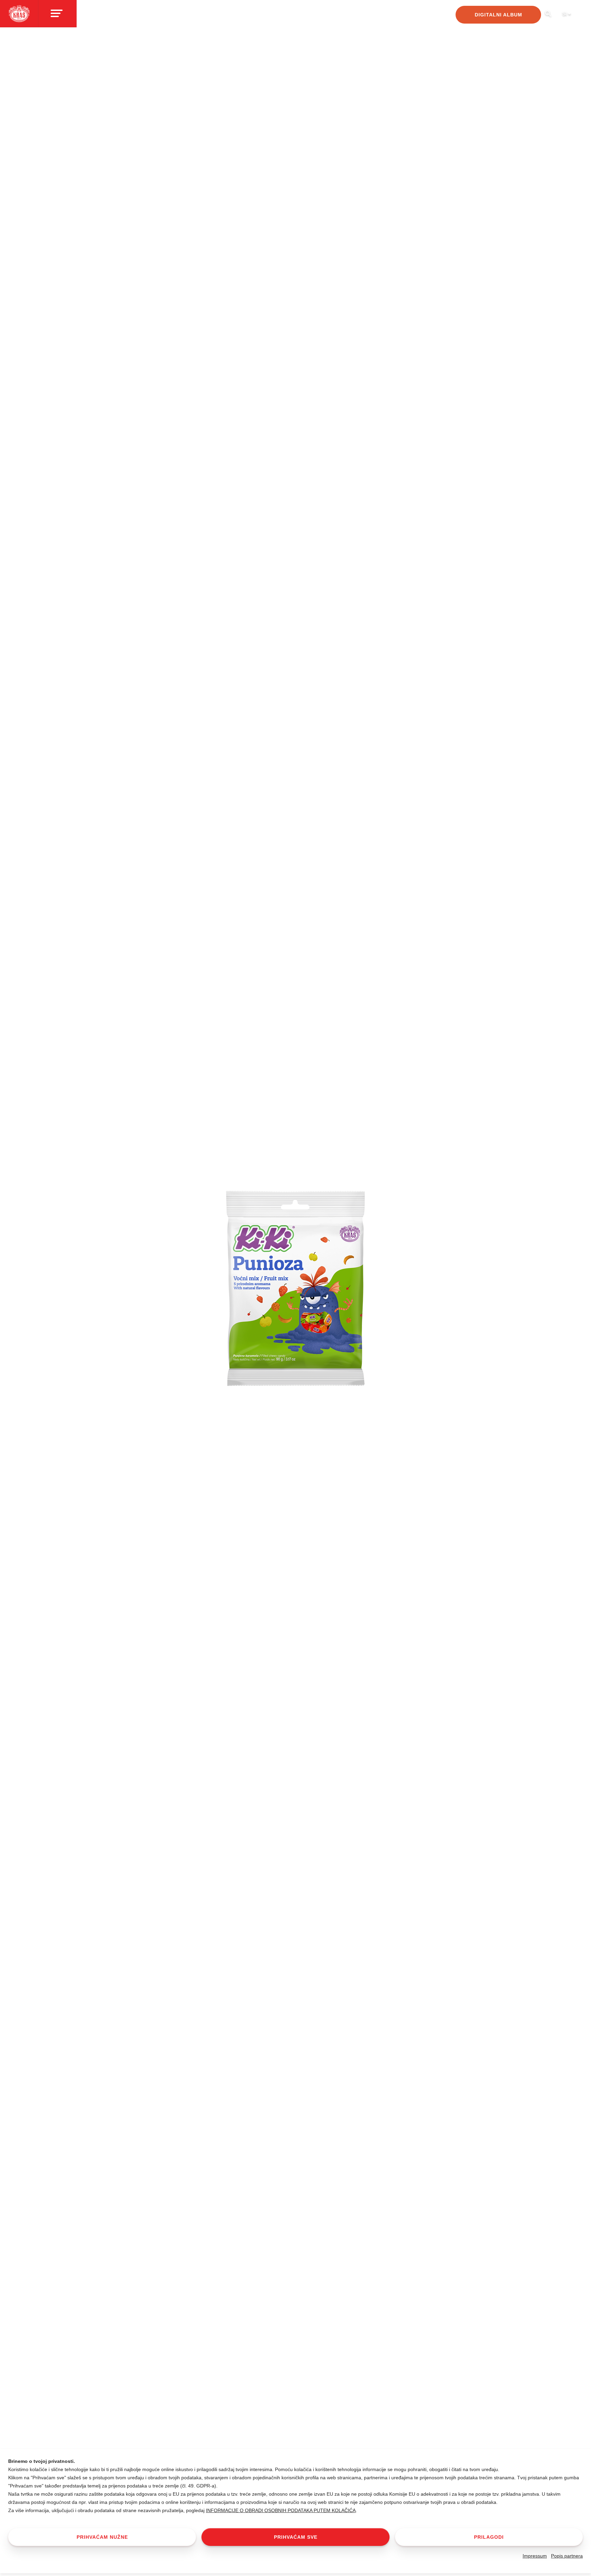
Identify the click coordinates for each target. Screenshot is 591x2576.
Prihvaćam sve (296, 2537)
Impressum (535, 2556)
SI (564, 14)
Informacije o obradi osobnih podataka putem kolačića (281, 2510)
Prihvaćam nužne (102, 2537)
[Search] (548, 16)
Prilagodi (489, 2537)
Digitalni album (498, 15)
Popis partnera (567, 2556)
